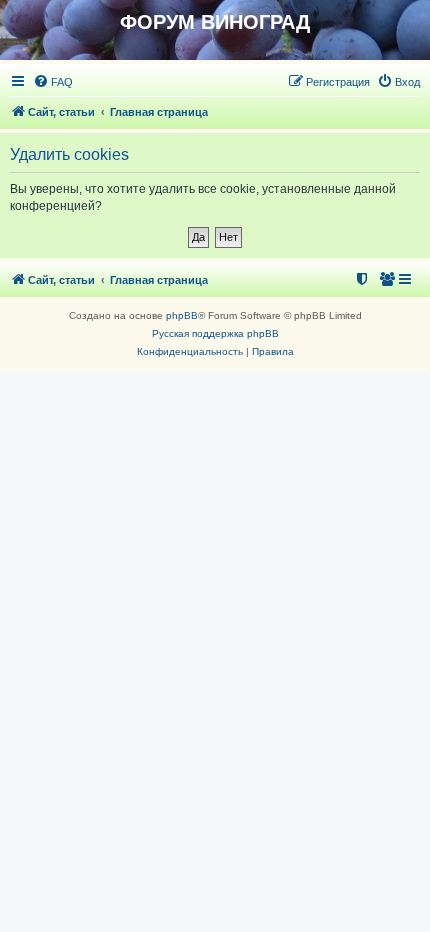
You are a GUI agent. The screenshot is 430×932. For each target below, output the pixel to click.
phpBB (182, 315)
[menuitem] (53, 82)
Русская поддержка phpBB (215, 333)
